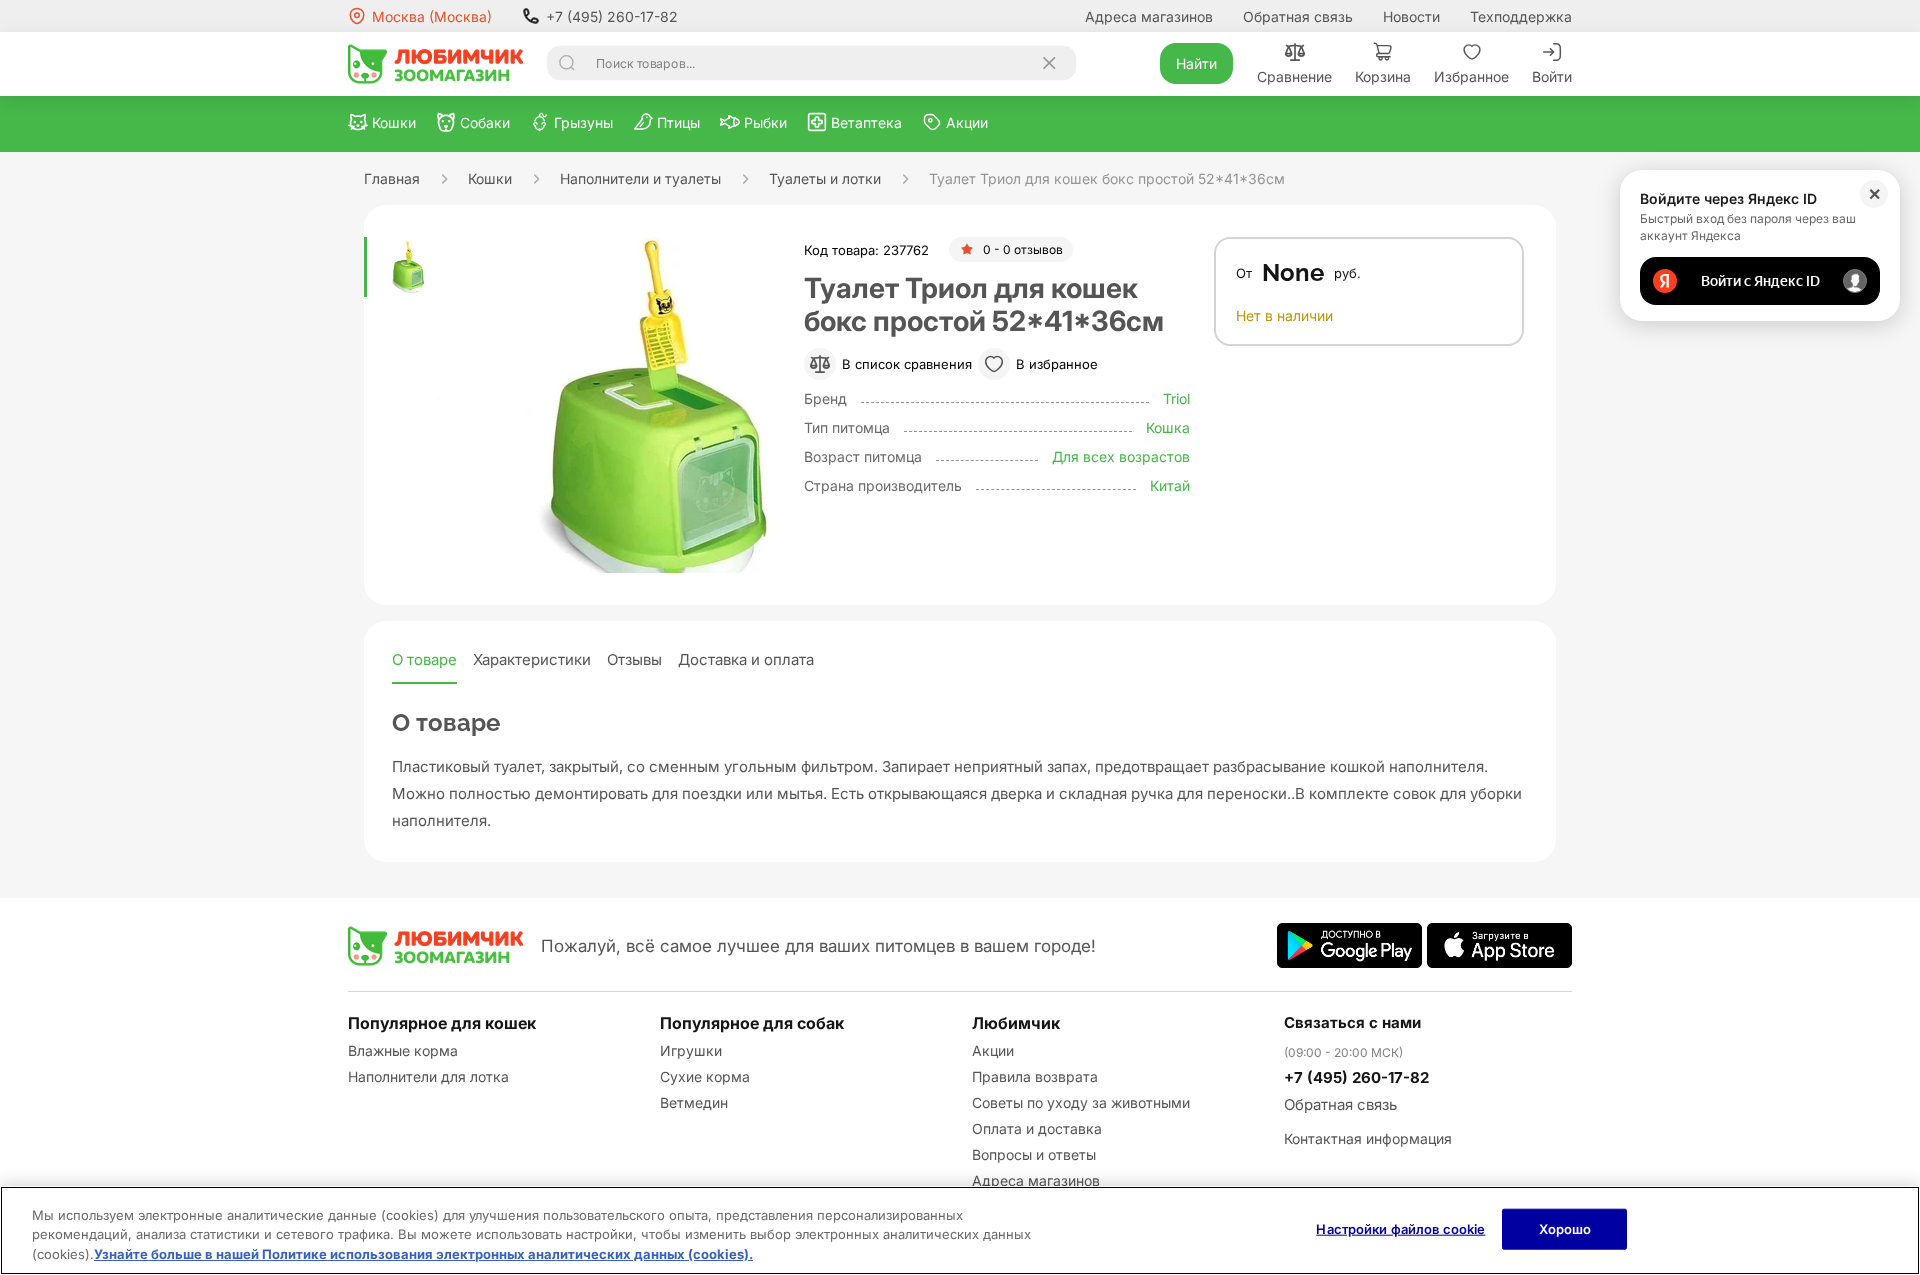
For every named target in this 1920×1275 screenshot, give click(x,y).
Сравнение (1294, 76)
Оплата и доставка (1037, 1128)
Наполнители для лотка (428, 1076)
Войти (1552, 76)
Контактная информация (1368, 1138)
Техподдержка (1521, 16)
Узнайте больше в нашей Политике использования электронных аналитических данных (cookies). (423, 1254)
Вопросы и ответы (1034, 1154)
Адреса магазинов (1149, 16)
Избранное (1471, 76)
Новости (1411, 16)
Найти (1196, 63)
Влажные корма (403, 1050)
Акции (993, 1050)
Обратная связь (1298, 16)
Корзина (1383, 76)
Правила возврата (1035, 1076)
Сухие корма (705, 1076)
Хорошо (1565, 1228)
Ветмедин (694, 1102)
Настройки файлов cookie (1400, 1228)
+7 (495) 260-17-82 (612, 16)
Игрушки (691, 1050)
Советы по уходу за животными (1081, 1102)
